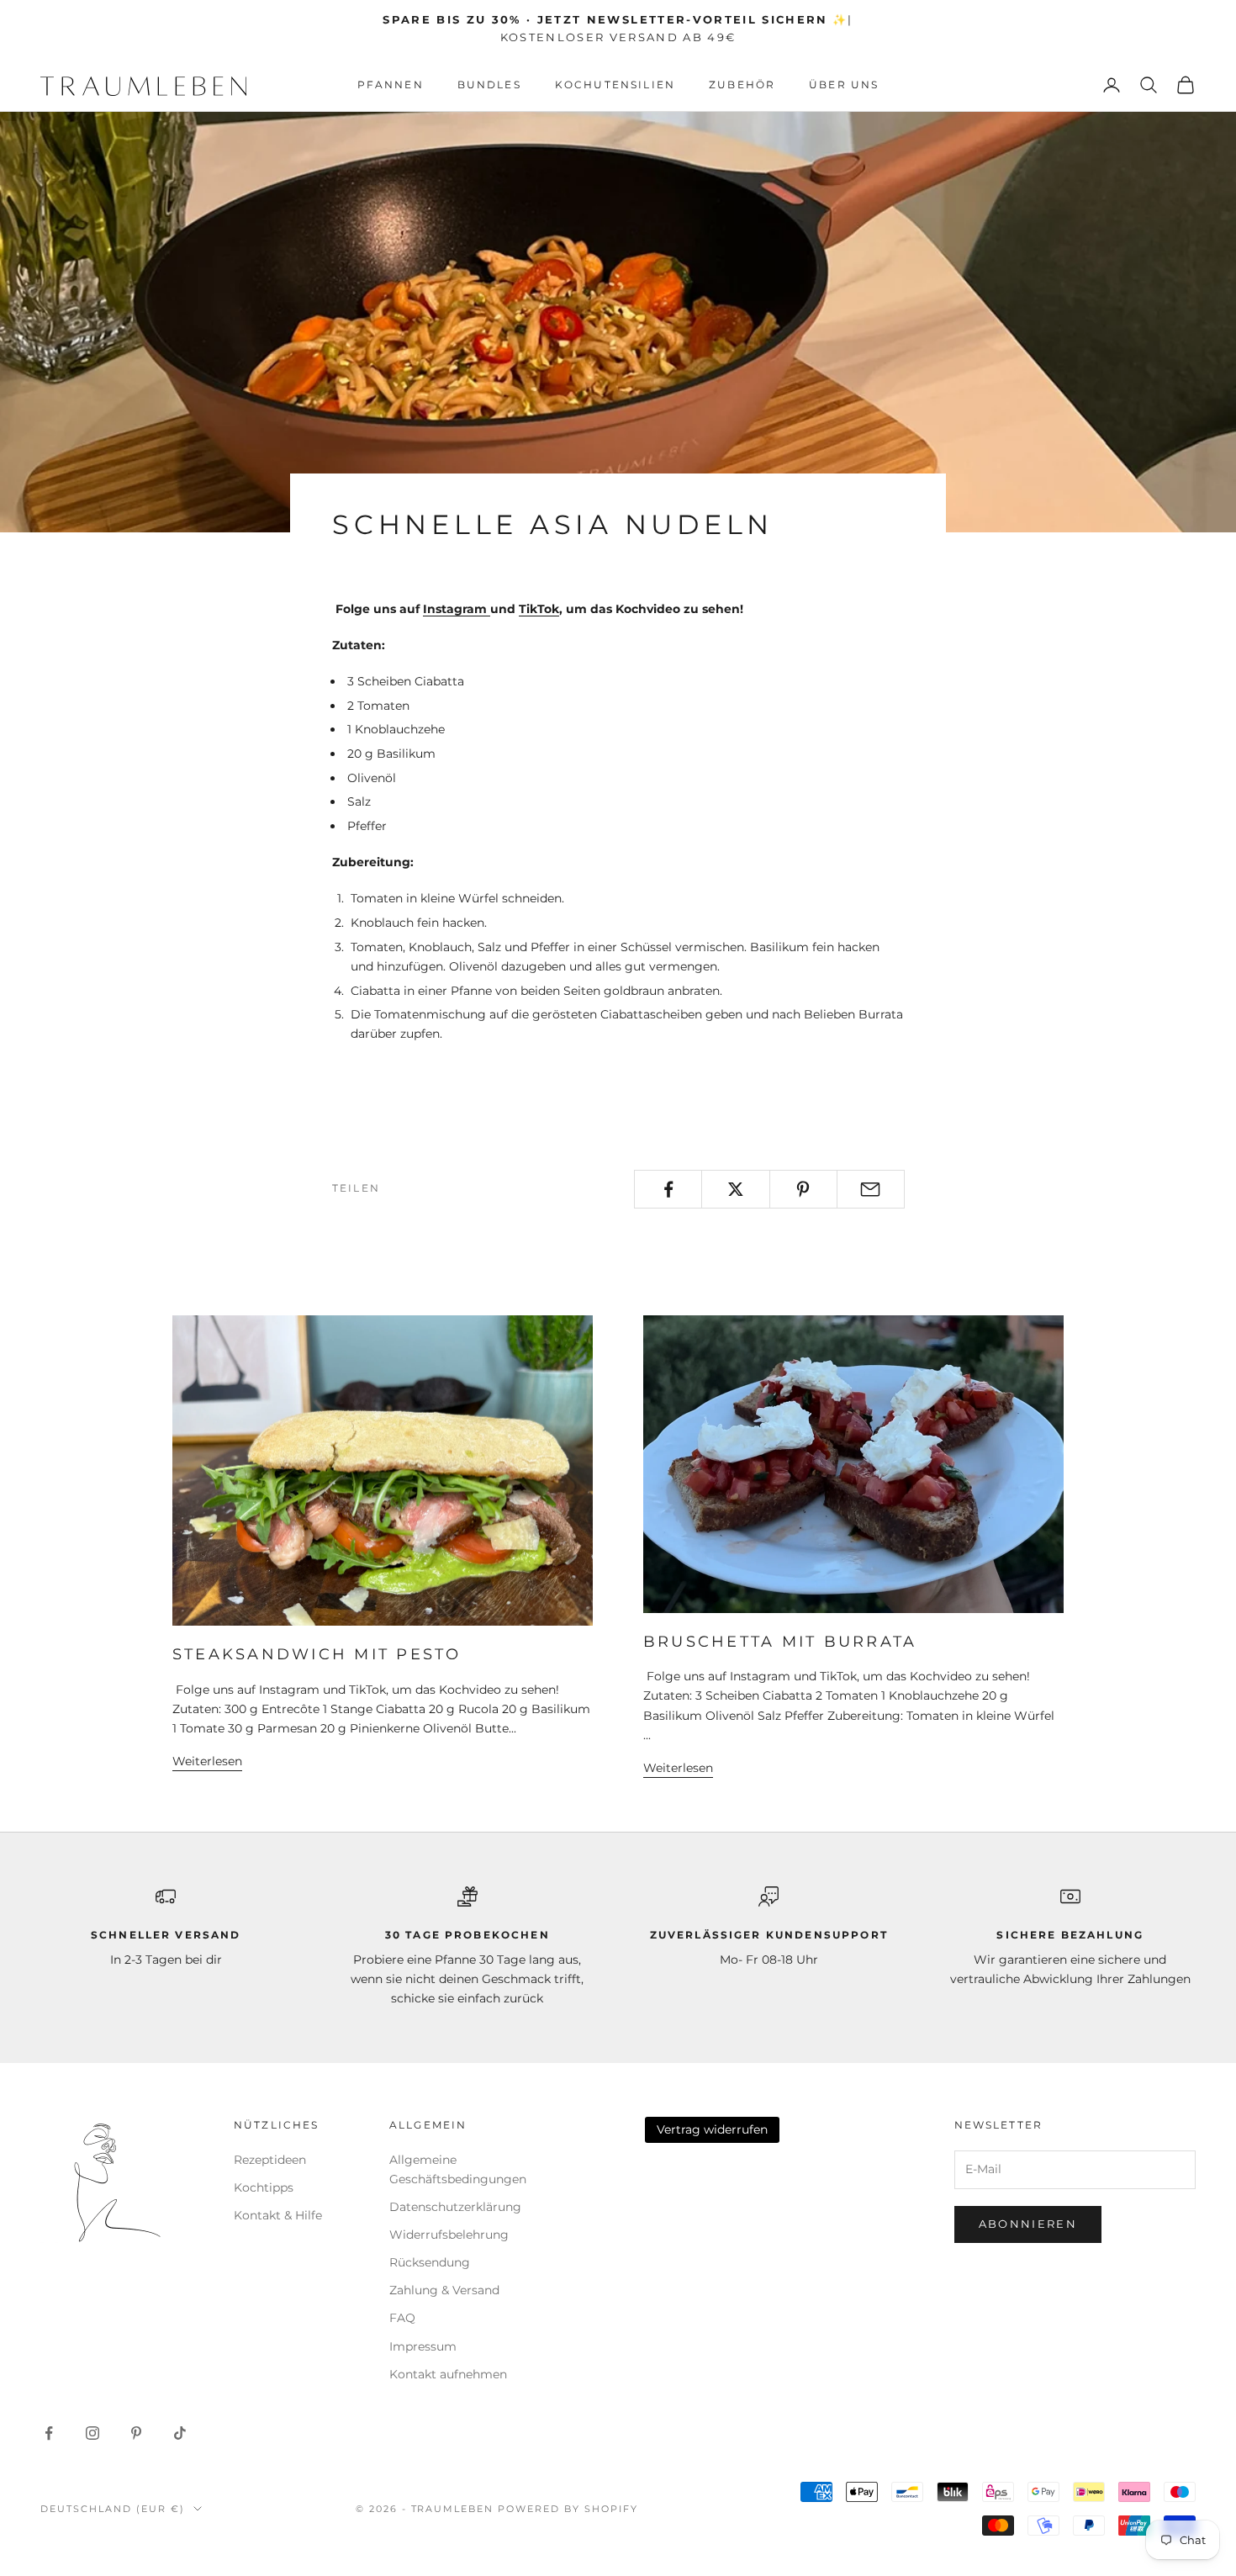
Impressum (423, 2346)
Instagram (457, 609)
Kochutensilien (615, 85)
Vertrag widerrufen (712, 2129)
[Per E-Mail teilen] (871, 1189)
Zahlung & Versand (444, 2290)
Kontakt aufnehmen (448, 2374)
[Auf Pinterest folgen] (136, 2433)
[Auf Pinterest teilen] (803, 1189)
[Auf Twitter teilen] (735, 1189)
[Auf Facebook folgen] (49, 2433)
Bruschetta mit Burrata (780, 1642)
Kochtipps (264, 2187)
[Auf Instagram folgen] (92, 2433)
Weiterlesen (207, 1761)
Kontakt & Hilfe (278, 2215)
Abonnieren (1028, 2224)
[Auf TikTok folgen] (180, 2433)
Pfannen (391, 85)
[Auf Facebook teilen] (668, 1189)
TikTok (539, 609)
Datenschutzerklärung (455, 2207)
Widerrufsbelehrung (449, 2235)
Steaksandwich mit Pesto (317, 1654)
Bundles (489, 85)
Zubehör (742, 85)
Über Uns (844, 85)
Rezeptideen (270, 2160)
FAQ (402, 2318)
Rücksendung (430, 2262)
